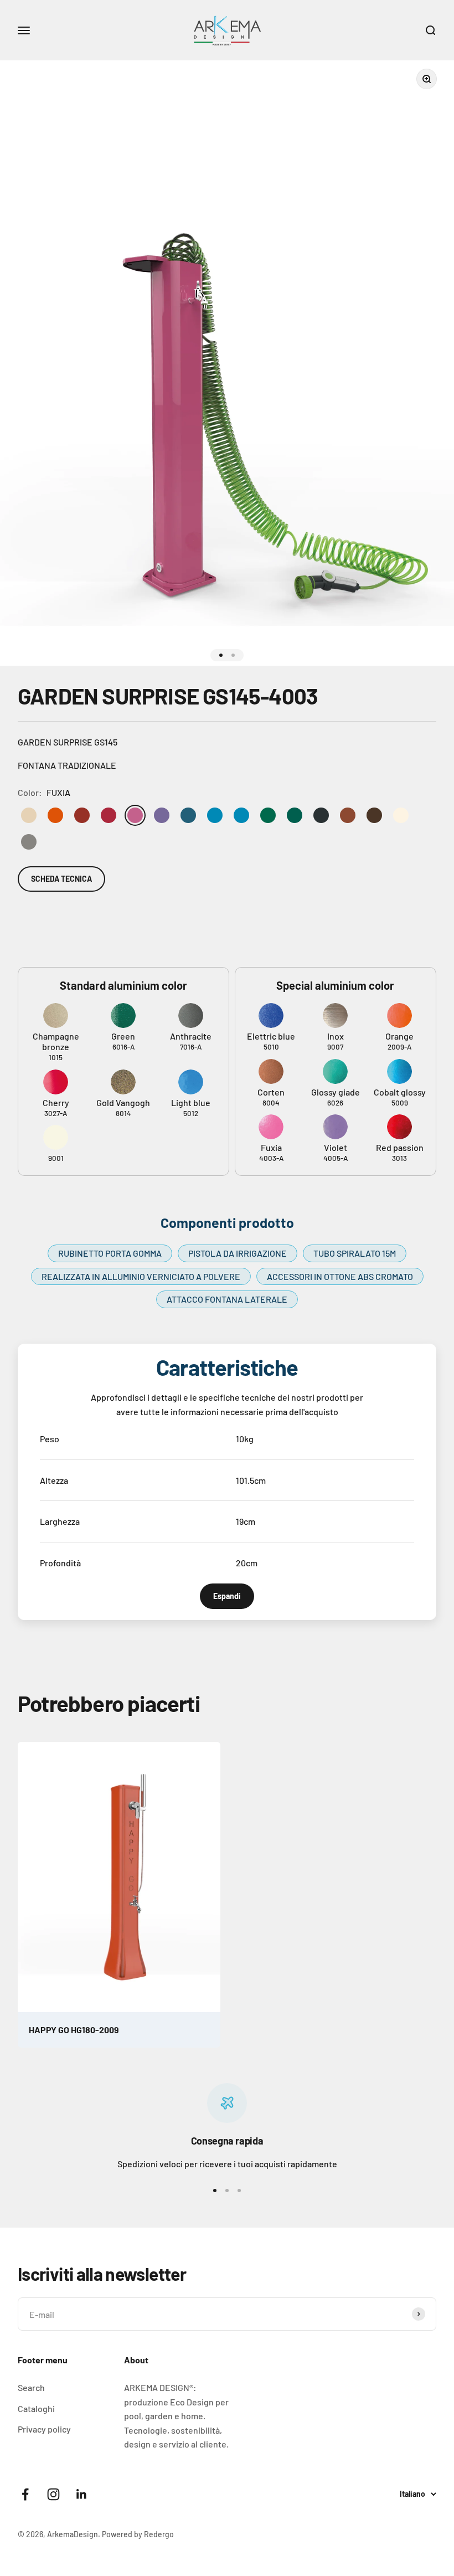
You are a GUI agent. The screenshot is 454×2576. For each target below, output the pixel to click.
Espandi (227, 1596)
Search (31, 2387)
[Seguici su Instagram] (53, 2494)
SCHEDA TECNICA (61, 879)
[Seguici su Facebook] (25, 2494)
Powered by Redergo (138, 2534)
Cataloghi (36, 2408)
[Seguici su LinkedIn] (82, 2494)
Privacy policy (44, 2429)
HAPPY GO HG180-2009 (74, 2030)
